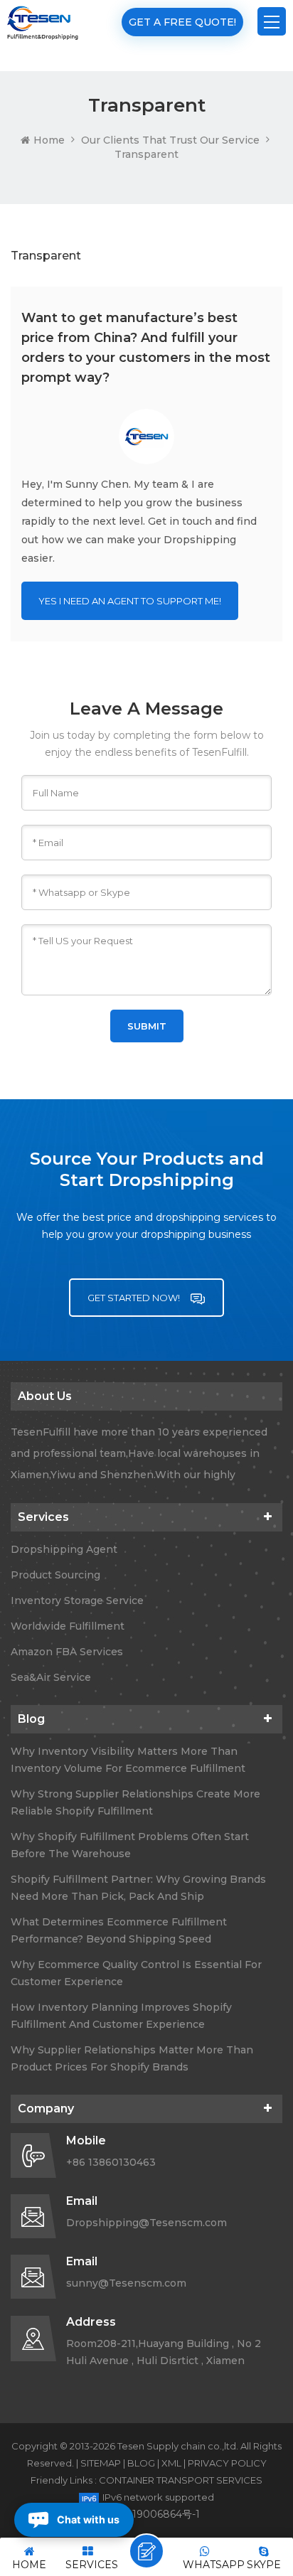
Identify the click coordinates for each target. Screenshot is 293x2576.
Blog (141, 2463)
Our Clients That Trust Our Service (170, 140)
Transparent (146, 154)
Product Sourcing (55, 1575)
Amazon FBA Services (67, 1652)
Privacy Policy (227, 2463)
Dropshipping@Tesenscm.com (146, 2223)
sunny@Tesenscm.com (126, 2283)
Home (49, 140)
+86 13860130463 (111, 2162)
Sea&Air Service (51, 1677)
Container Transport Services (181, 2480)
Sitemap (101, 2463)
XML (171, 2463)
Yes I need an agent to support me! (130, 601)
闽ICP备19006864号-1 (147, 2514)
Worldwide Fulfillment (68, 1626)
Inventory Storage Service (77, 1600)
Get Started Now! (135, 1298)
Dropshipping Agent (64, 1549)
